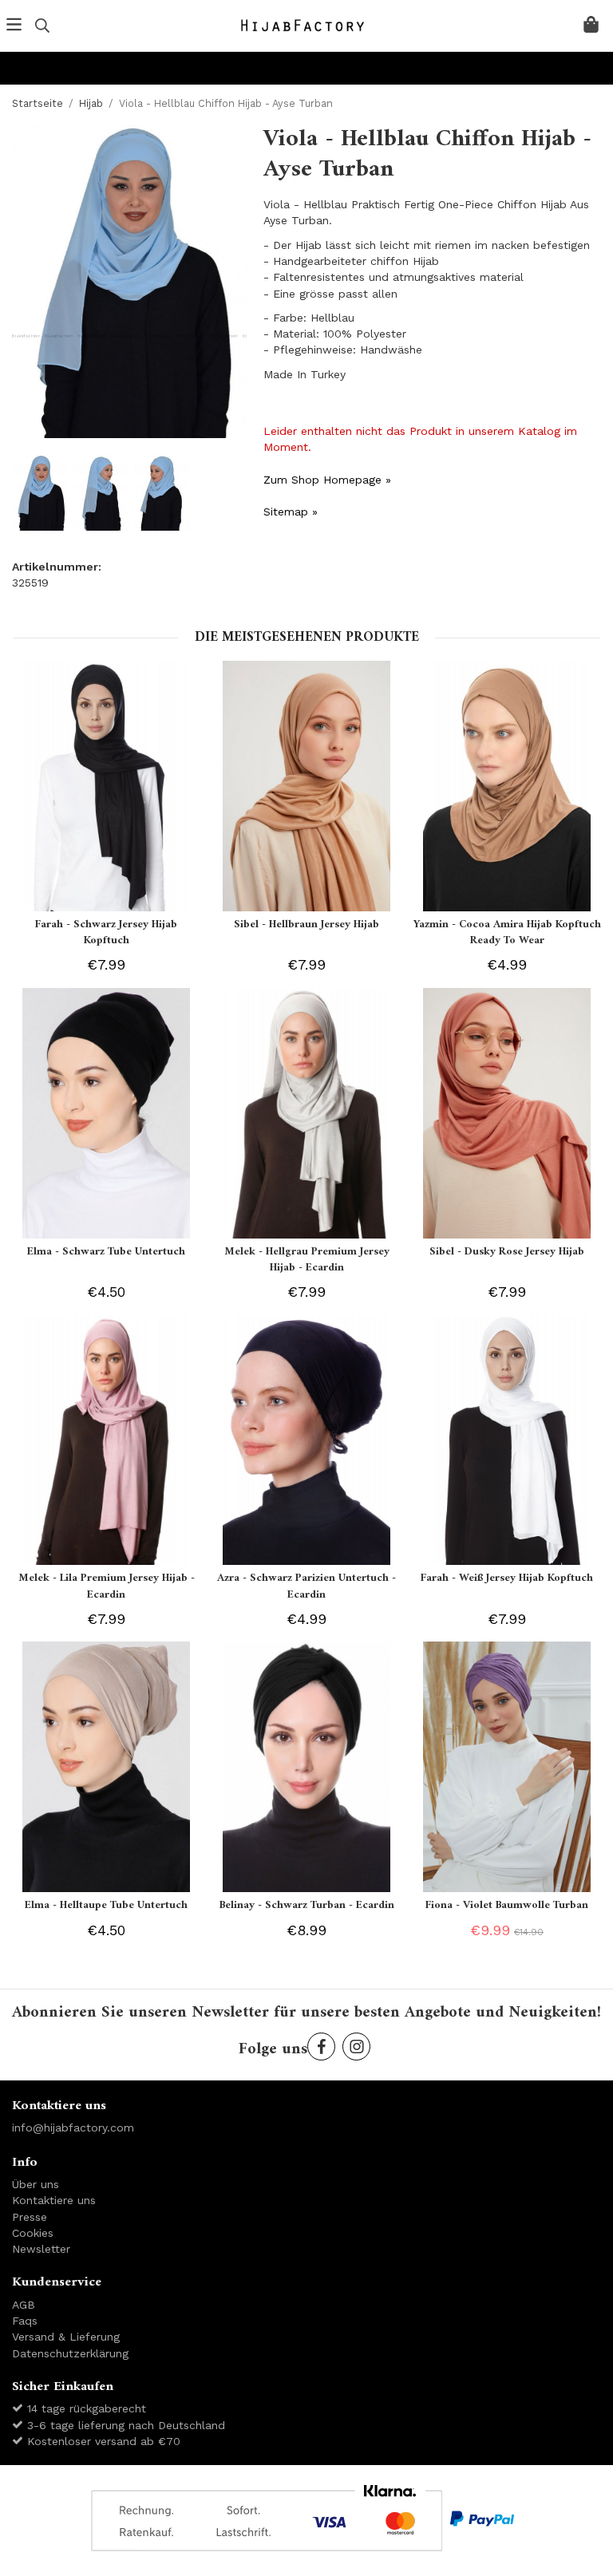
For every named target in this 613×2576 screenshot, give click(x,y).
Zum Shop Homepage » (327, 480)
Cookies (33, 2233)
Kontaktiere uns (54, 2200)
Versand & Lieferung (66, 2337)
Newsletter (41, 2249)
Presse (30, 2217)
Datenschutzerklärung (70, 2353)
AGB (24, 2305)
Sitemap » (291, 512)
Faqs (25, 2321)
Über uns (36, 2184)
